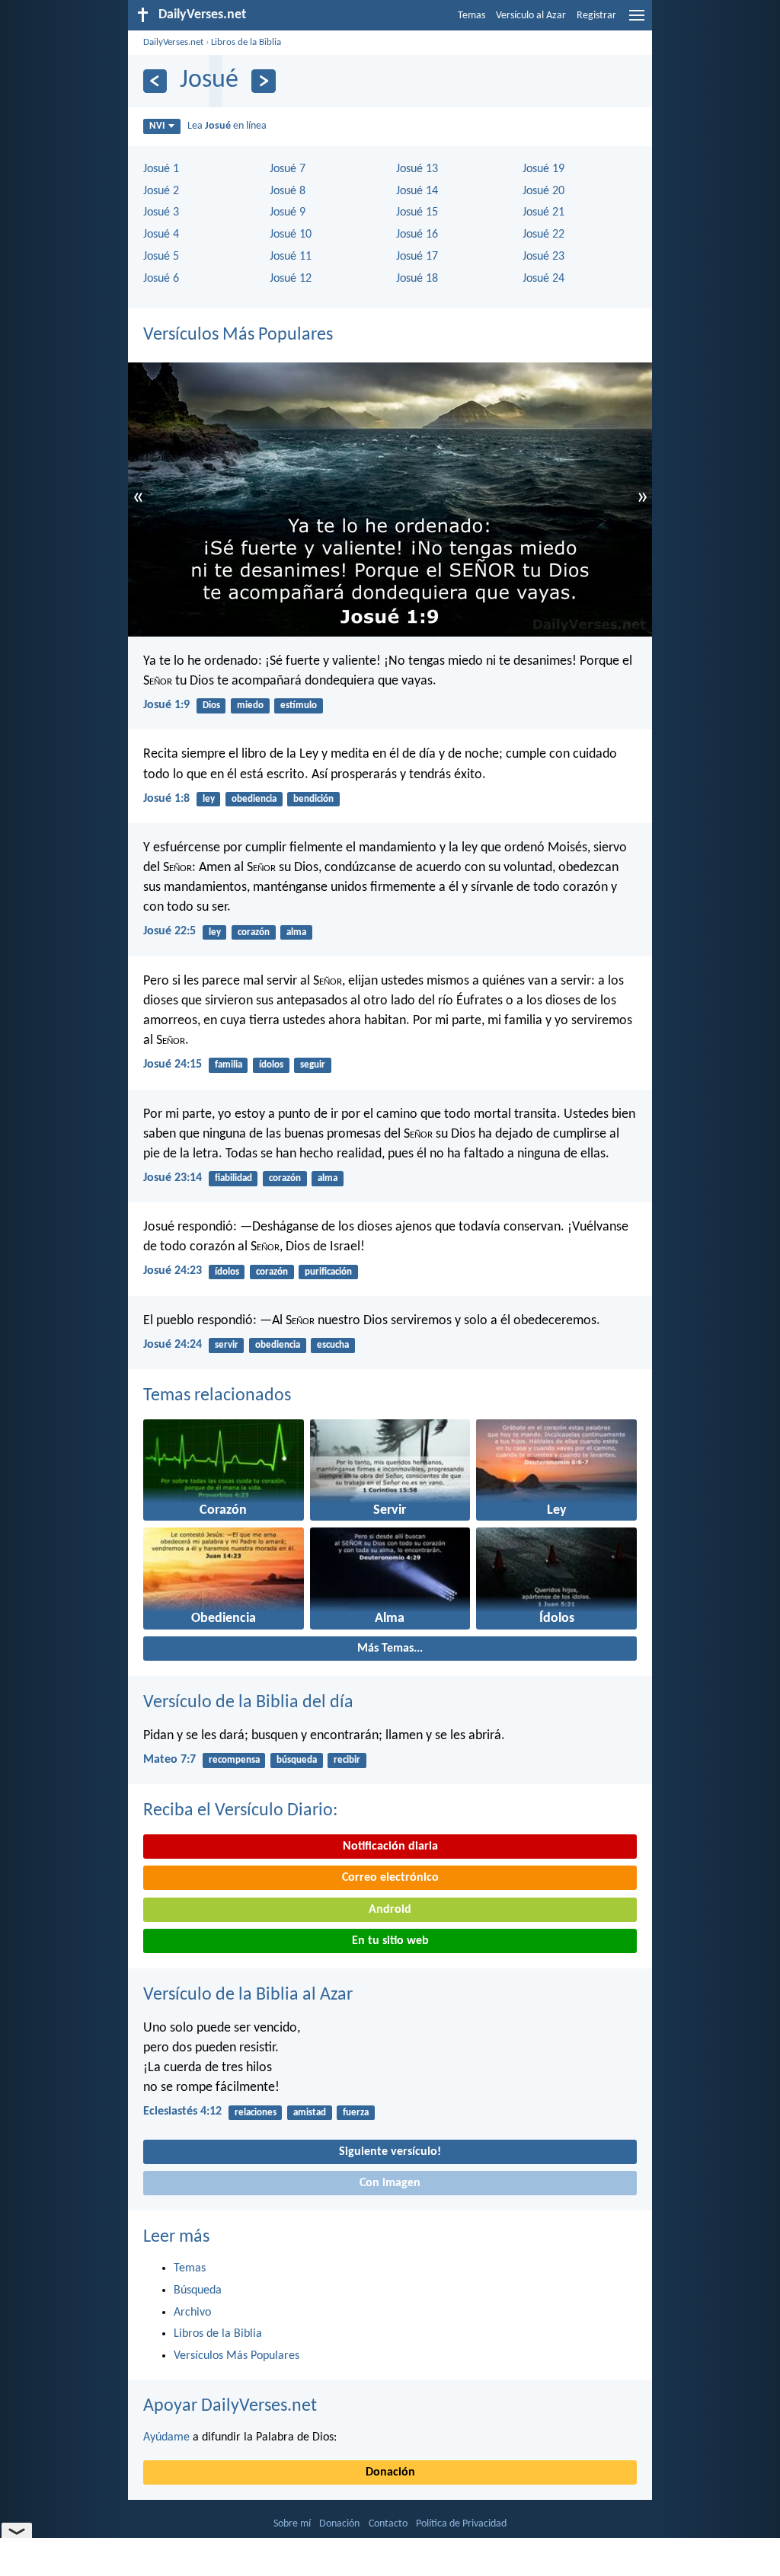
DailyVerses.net (173, 42)
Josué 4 (161, 235)
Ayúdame (166, 2437)
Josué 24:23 (173, 1271)
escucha (333, 1345)
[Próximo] (263, 81)
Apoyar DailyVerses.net (230, 2406)
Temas (472, 16)
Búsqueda (198, 2290)
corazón (254, 932)
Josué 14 (417, 191)
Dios (211, 705)
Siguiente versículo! (390, 2152)
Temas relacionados (217, 1396)
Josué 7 (288, 169)
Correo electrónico (390, 1878)
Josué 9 (288, 212)
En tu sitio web (390, 1941)
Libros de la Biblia (246, 42)
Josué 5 (161, 257)
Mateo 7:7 (169, 1760)
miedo (250, 705)
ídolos (271, 1065)
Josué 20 (543, 191)
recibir (347, 1760)
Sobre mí (292, 2524)
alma (296, 932)
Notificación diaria (390, 1847)
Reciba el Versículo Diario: (240, 1811)
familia (229, 1065)
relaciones (256, 2113)
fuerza (356, 2113)
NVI (157, 126)
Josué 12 (291, 279)
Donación (390, 2472)
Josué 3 (161, 212)
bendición (313, 799)
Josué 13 (417, 169)
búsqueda (297, 1760)
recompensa (234, 1760)
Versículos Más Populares (238, 335)
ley (209, 799)
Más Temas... (390, 1649)
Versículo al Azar (531, 16)
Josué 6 (161, 279)
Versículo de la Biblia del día (248, 1703)
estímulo (299, 705)
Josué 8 (288, 191)
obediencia (254, 799)
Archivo (192, 2313)
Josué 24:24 (173, 1345)
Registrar (596, 16)
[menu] (637, 21)
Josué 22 (543, 235)
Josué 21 (543, 212)
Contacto (388, 2524)
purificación (328, 1272)
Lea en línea (227, 126)
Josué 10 (291, 235)
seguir (313, 1065)
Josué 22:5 (169, 931)
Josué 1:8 (166, 799)
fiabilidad (233, 1178)
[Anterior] (155, 81)
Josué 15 (417, 212)
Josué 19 (543, 169)
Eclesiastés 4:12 (182, 2112)
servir (227, 1345)
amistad (310, 2113)
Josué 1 (161, 169)
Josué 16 (417, 235)
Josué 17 (417, 257)
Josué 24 (543, 279)
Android (390, 1910)
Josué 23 (543, 257)
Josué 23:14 (173, 1178)
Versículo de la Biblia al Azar (248, 1995)
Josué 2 (161, 191)
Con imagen (390, 2183)
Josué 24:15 (173, 1065)
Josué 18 (417, 279)
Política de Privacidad (461, 2524)
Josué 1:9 (166, 705)
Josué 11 (291, 257)
